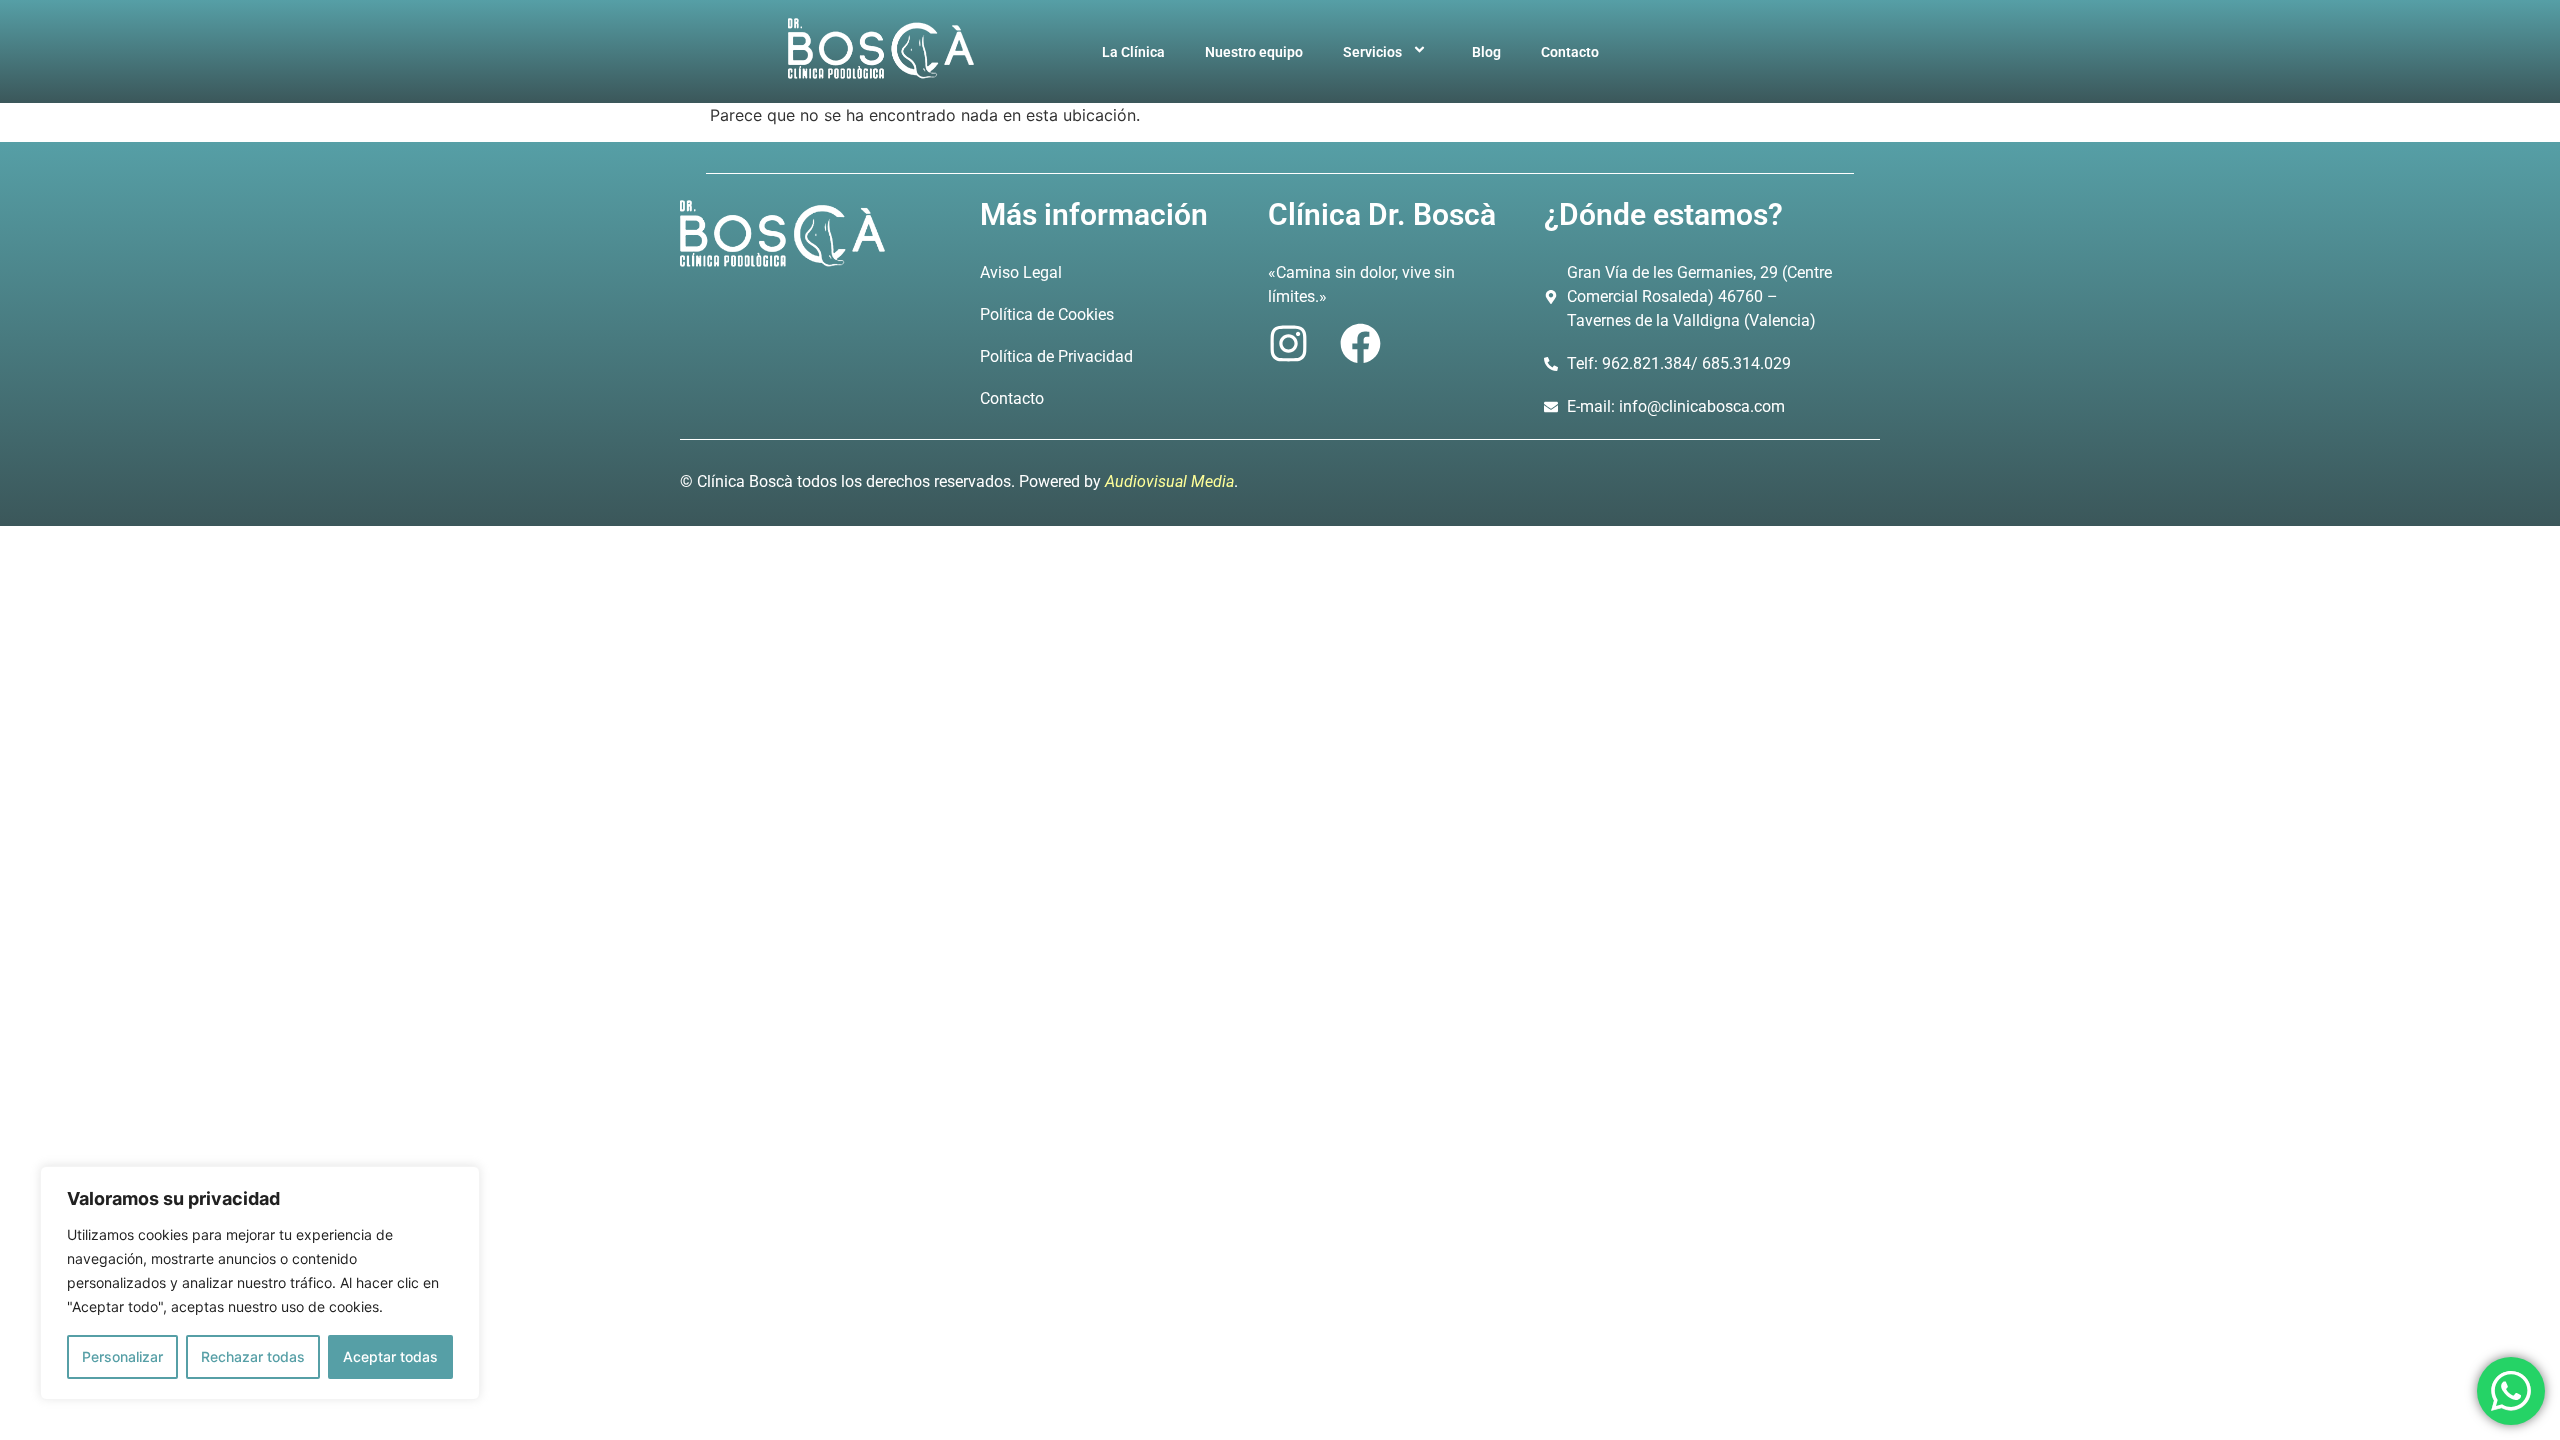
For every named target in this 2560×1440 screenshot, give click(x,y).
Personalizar (122, 1356)
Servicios (1372, 52)
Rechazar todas (253, 1356)
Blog (1486, 52)
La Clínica (1133, 52)
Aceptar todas (390, 1356)
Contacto (1570, 52)
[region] (260, 1283)
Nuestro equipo (1254, 52)
